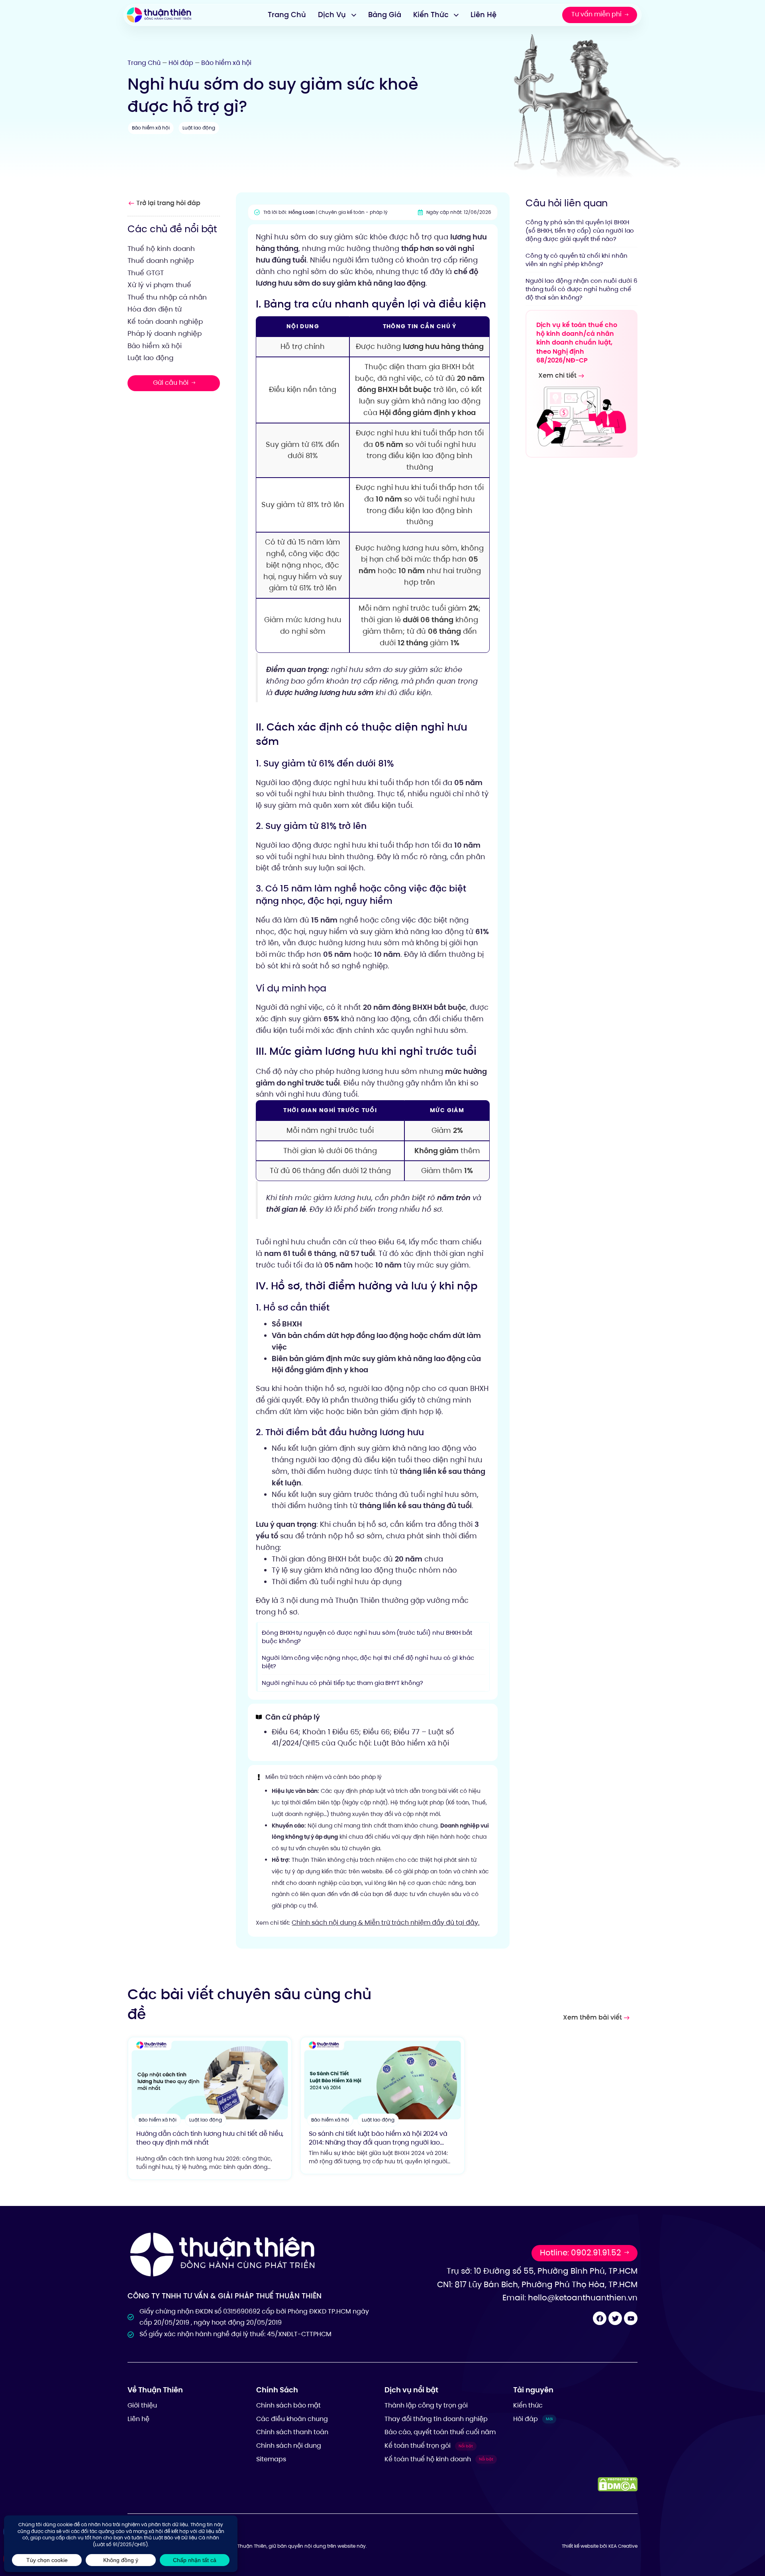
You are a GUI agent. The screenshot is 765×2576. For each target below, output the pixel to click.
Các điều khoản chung (292, 2419)
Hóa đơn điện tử (155, 309)
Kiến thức (528, 2405)
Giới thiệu (142, 2405)
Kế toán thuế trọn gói (429, 2446)
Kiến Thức (431, 15)
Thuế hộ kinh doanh (161, 248)
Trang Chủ (287, 15)
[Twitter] (615, 2318)
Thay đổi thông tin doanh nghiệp (436, 2419)
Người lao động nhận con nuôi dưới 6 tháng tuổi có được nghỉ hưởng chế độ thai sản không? (582, 289)
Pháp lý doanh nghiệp (165, 333)
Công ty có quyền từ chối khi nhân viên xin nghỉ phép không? (577, 259)
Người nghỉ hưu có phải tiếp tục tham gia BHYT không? (342, 1683)
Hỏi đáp (181, 63)
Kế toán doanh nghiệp (165, 321)
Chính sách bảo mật (288, 2405)
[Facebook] (600, 2318)
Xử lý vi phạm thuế (159, 285)
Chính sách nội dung (289, 2446)
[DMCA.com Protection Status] (618, 2484)
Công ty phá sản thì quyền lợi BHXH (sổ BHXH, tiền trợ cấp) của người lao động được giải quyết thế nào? (580, 230)
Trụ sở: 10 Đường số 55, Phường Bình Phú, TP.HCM (542, 2271)
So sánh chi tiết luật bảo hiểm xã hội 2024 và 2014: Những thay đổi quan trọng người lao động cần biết (378, 2143)
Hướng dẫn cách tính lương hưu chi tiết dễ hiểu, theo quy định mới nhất (210, 2138)
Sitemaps (271, 2459)
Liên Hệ (484, 15)
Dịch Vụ (332, 15)
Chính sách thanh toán (292, 2432)
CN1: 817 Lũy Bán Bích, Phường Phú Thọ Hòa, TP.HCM (537, 2284)
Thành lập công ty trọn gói (426, 2405)
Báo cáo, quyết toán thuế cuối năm (440, 2432)
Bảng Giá (385, 15)
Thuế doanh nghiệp (161, 261)
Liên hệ (138, 2419)
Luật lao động (199, 128)
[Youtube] (631, 2318)
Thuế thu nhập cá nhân (167, 297)
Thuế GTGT (146, 272)
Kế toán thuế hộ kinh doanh (439, 2459)
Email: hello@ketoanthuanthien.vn (570, 2298)
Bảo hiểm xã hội (226, 63)
